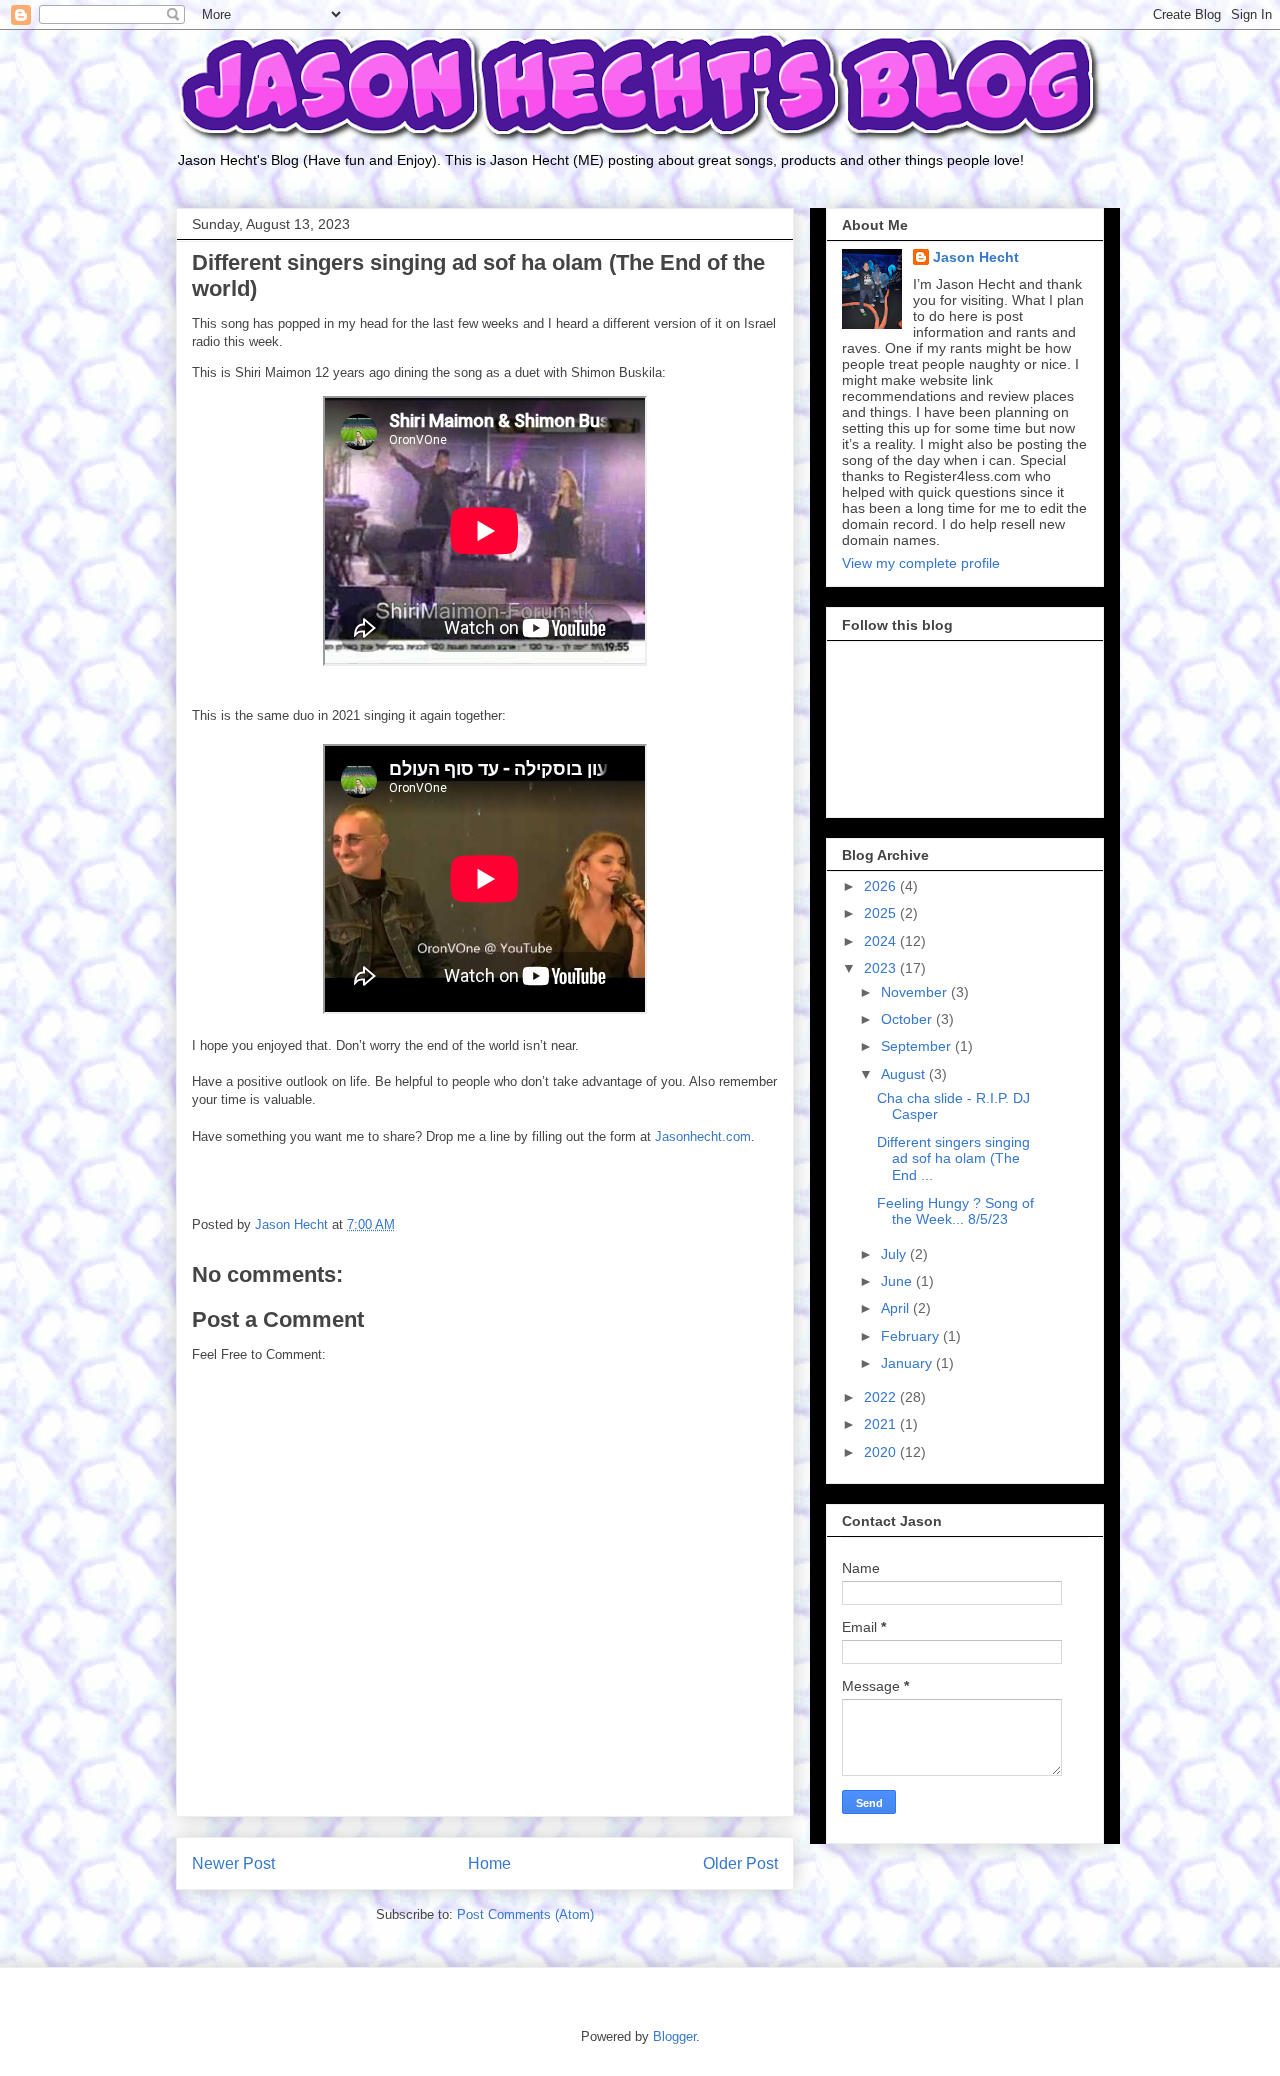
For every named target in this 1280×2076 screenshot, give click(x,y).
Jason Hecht (976, 257)
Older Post (740, 1863)
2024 (882, 941)
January (908, 1363)
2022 (882, 1397)
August (905, 1074)
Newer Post (233, 1863)
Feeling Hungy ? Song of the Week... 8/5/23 (955, 1211)
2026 (882, 886)
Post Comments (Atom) (525, 1914)
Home (489, 1863)
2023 (882, 968)
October (908, 1019)
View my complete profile (921, 563)
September (918, 1046)
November (916, 992)
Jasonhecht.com (703, 1136)
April (897, 1308)
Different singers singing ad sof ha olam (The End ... (953, 1159)
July (895, 1254)
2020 (882, 1452)
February (912, 1336)
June (898, 1281)
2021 (882, 1424)
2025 (882, 913)
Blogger (674, 2036)
